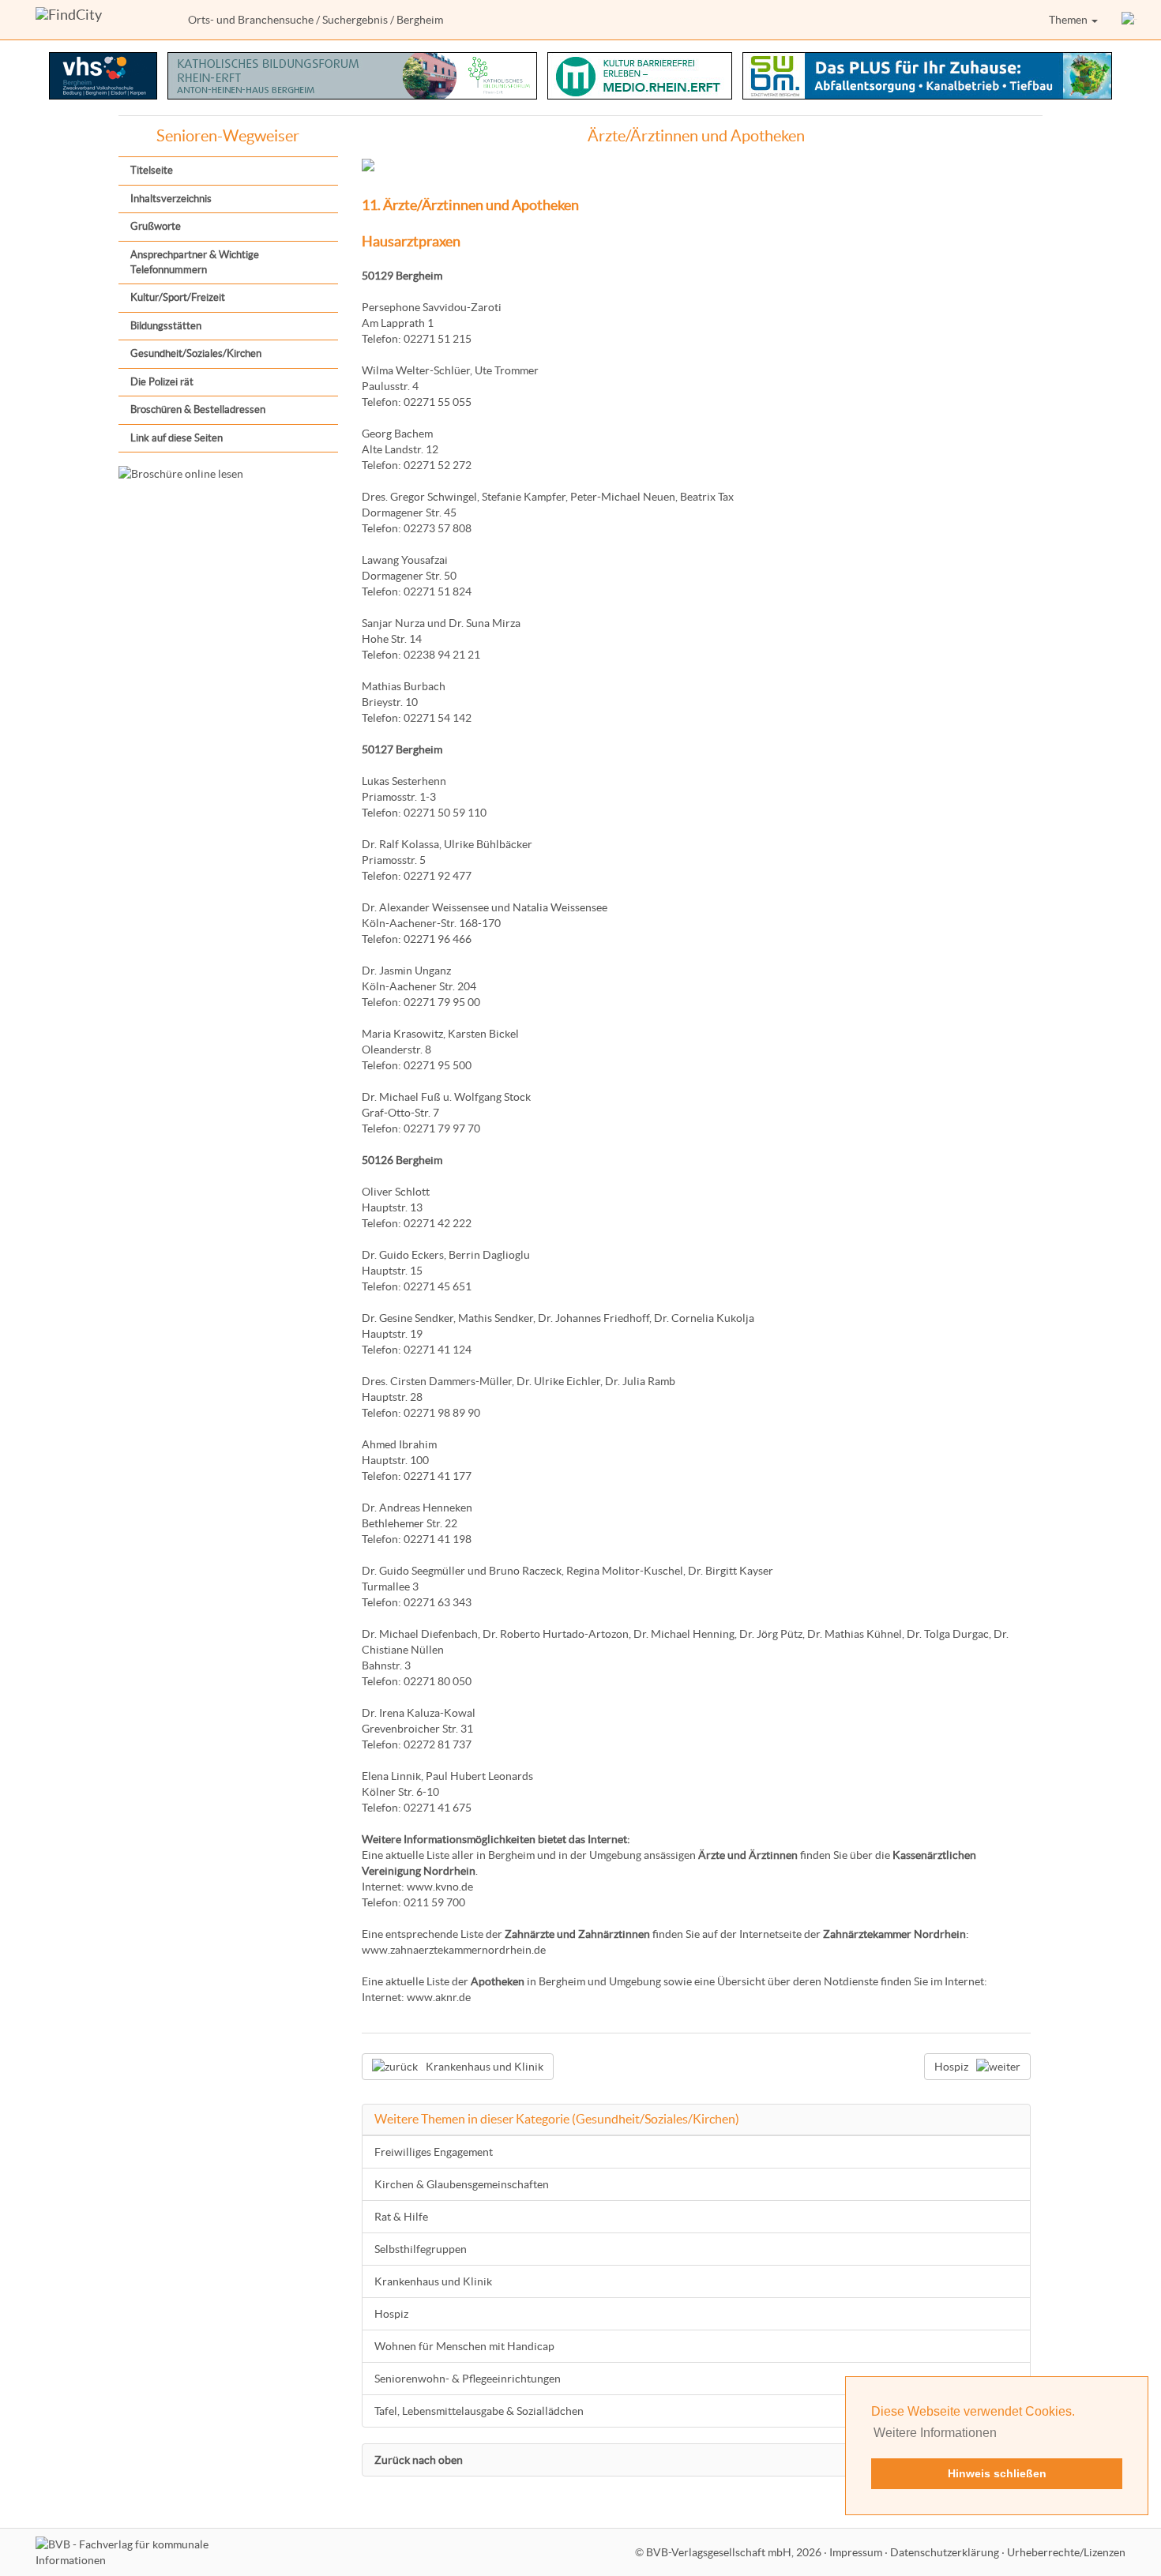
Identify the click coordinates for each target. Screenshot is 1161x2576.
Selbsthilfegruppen (421, 2249)
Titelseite (152, 170)
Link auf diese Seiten (177, 438)
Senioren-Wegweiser (228, 136)
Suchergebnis (355, 20)
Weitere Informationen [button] (935, 2433)
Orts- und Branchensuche (251, 20)
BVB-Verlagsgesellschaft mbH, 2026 (734, 2552)
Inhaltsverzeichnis (171, 199)
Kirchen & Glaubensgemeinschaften (462, 2184)
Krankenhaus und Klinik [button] (485, 2067)
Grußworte (156, 226)
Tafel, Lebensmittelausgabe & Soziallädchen (479, 2411)
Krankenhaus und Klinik (433, 2281)
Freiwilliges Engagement (434, 2152)
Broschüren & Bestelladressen (198, 409)
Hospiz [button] (951, 2067)
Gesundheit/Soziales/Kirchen (196, 353)
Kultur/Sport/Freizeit (178, 297)
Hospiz (391, 2314)
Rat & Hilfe (401, 2217)
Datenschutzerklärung (945, 2552)
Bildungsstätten (166, 326)
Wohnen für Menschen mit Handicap (464, 2346)
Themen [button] (1069, 20)
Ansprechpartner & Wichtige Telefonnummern (195, 262)
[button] (1129, 20)
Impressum (856, 2552)
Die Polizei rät (162, 382)
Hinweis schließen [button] (997, 2473)
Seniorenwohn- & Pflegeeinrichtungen (468, 2379)
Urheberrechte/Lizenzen (1066, 2552)
